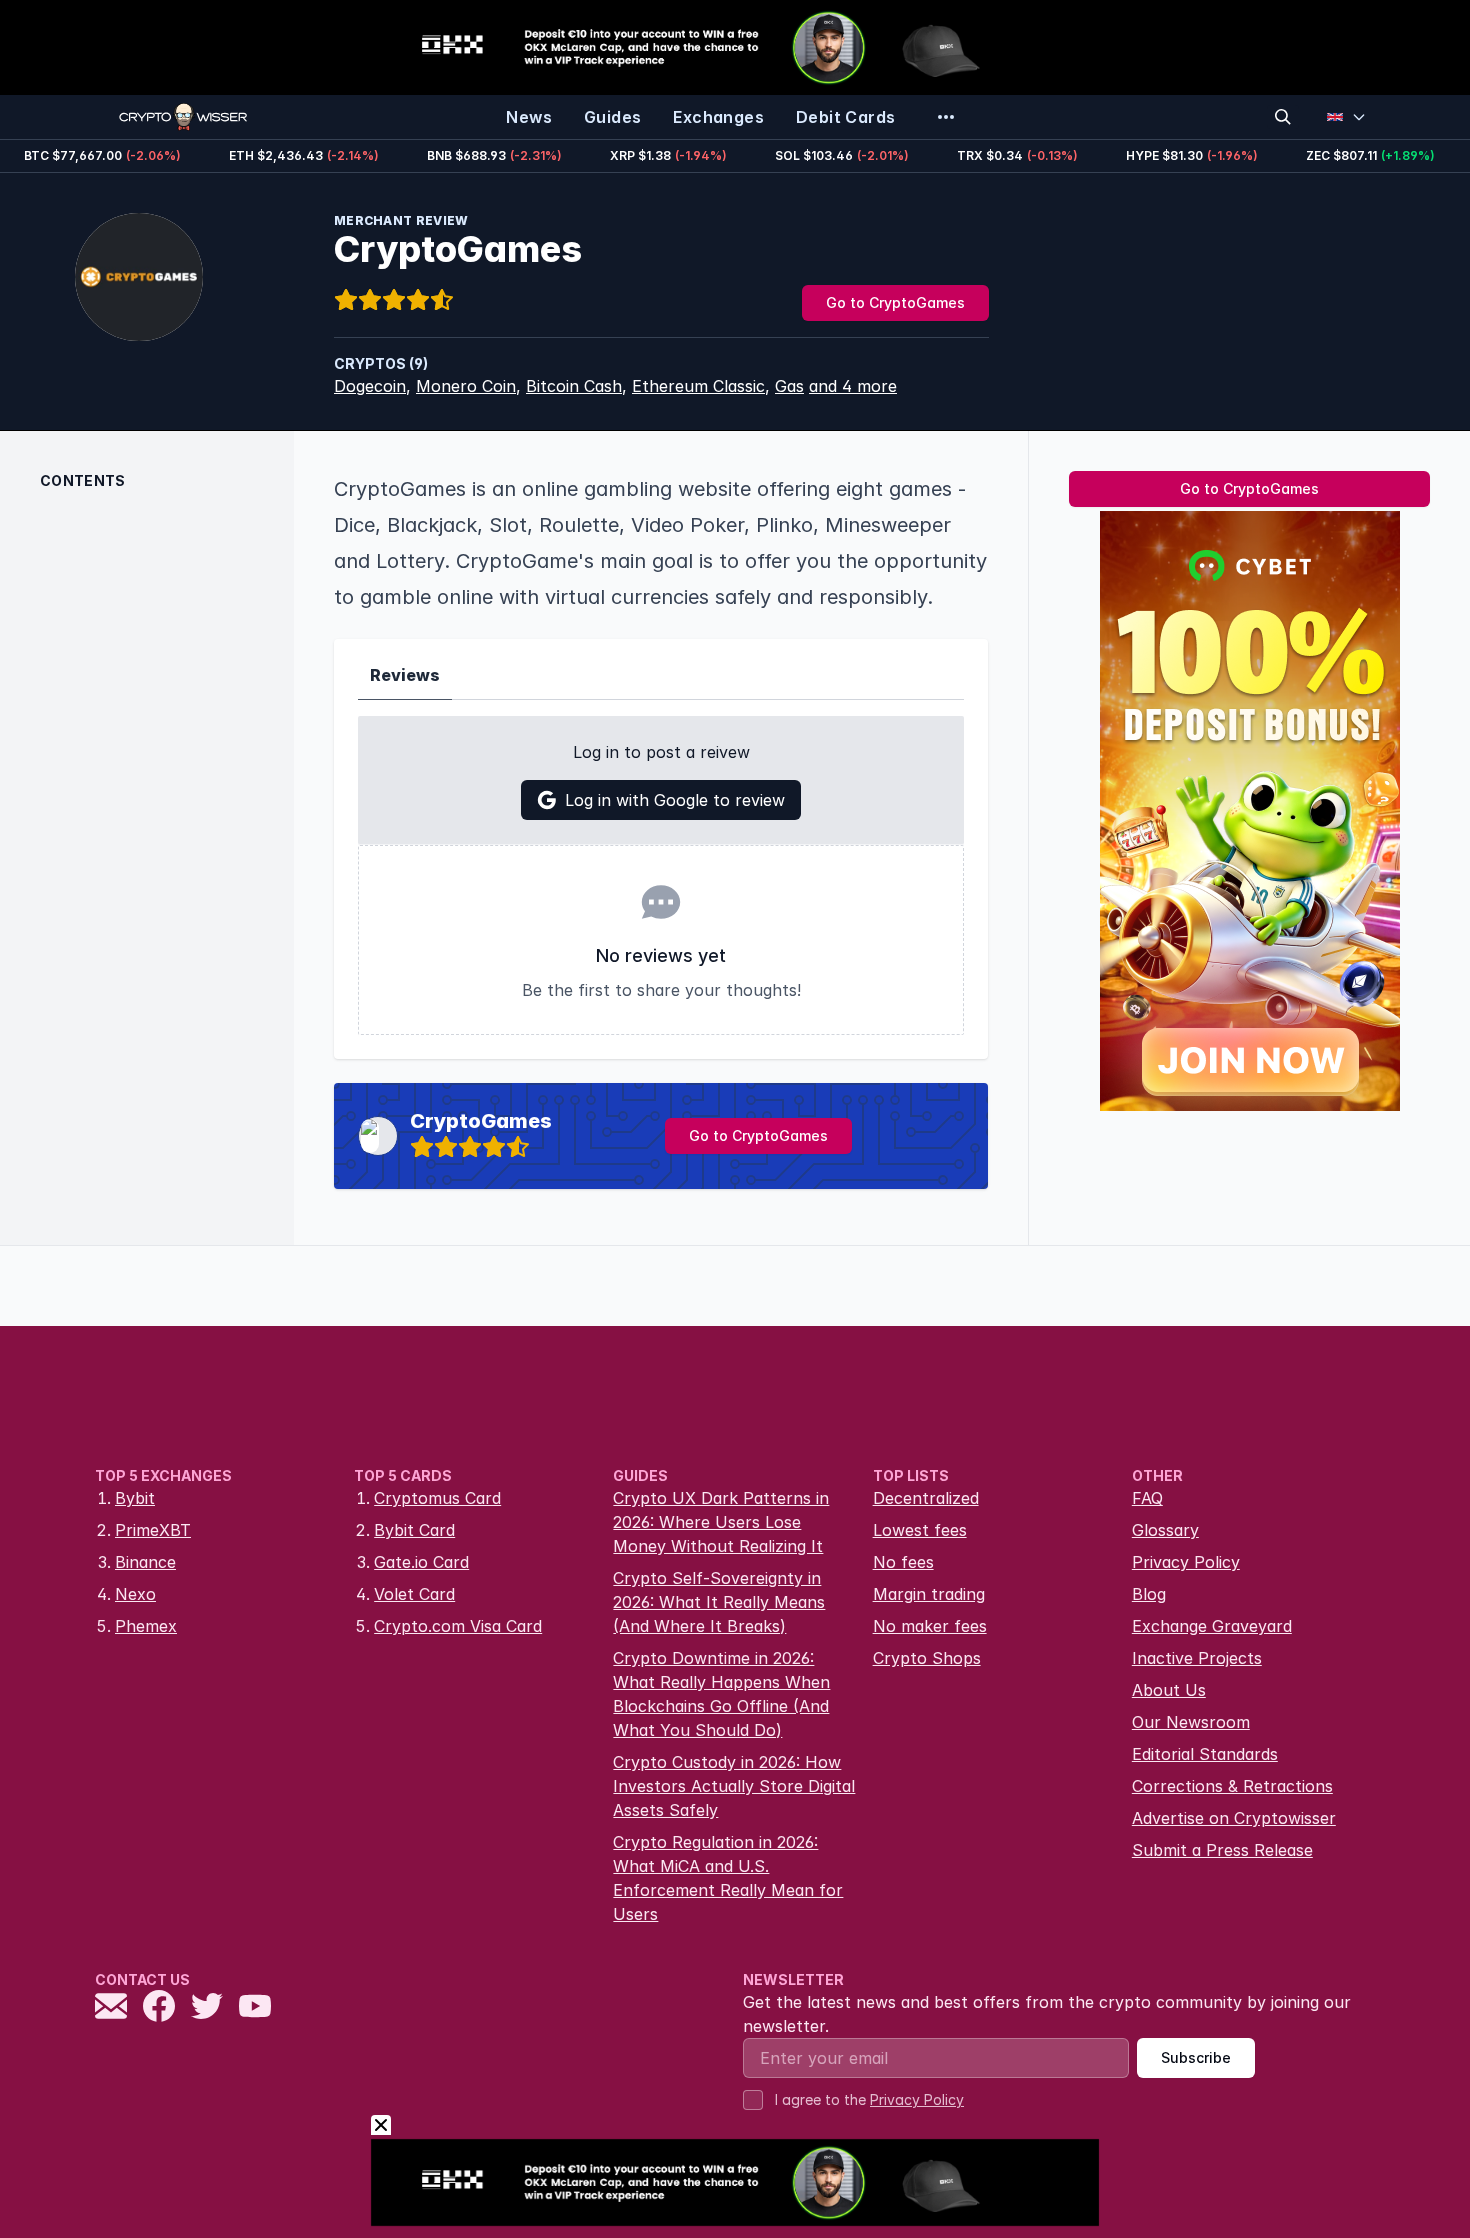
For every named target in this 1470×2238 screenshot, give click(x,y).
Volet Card (414, 1594)
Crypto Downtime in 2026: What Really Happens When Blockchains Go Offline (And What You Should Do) (721, 1694)
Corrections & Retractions (1232, 1786)
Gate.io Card (421, 1562)
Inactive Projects (1197, 1658)
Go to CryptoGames (895, 302)
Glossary (1165, 1530)
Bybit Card (414, 1530)
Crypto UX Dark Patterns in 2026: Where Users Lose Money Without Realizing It (721, 1522)
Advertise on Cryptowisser (1234, 1818)
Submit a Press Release (1222, 1850)
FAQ (1147, 1498)
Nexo (135, 1594)
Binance (145, 1562)
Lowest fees (920, 1530)
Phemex (146, 1626)
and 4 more (853, 386)
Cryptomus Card (437, 1498)
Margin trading (929, 1594)
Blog (1149, 1594)
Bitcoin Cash (574, 386)
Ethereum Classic (698, 386)
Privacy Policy (1186, 1562)
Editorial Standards (1205, 1754)
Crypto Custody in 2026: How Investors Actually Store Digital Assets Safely (734, 1786)
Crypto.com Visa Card (458, 1626)
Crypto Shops (927, 1658)
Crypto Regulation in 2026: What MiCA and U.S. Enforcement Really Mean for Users (728, 1878)
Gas (789, 386)
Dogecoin (370, 386)
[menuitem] (529, 117)
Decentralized (926, 1498)
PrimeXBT (153, 1530)
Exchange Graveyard (1212, 1626)
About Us (1169, 1690)
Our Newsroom (1191, 1722)
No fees (903, 1562)
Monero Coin (466, 386)
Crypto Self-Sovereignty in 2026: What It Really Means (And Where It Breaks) (719, 1602)
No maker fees (930, 1626)
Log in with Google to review (675, 800)
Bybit (135, 1498)
